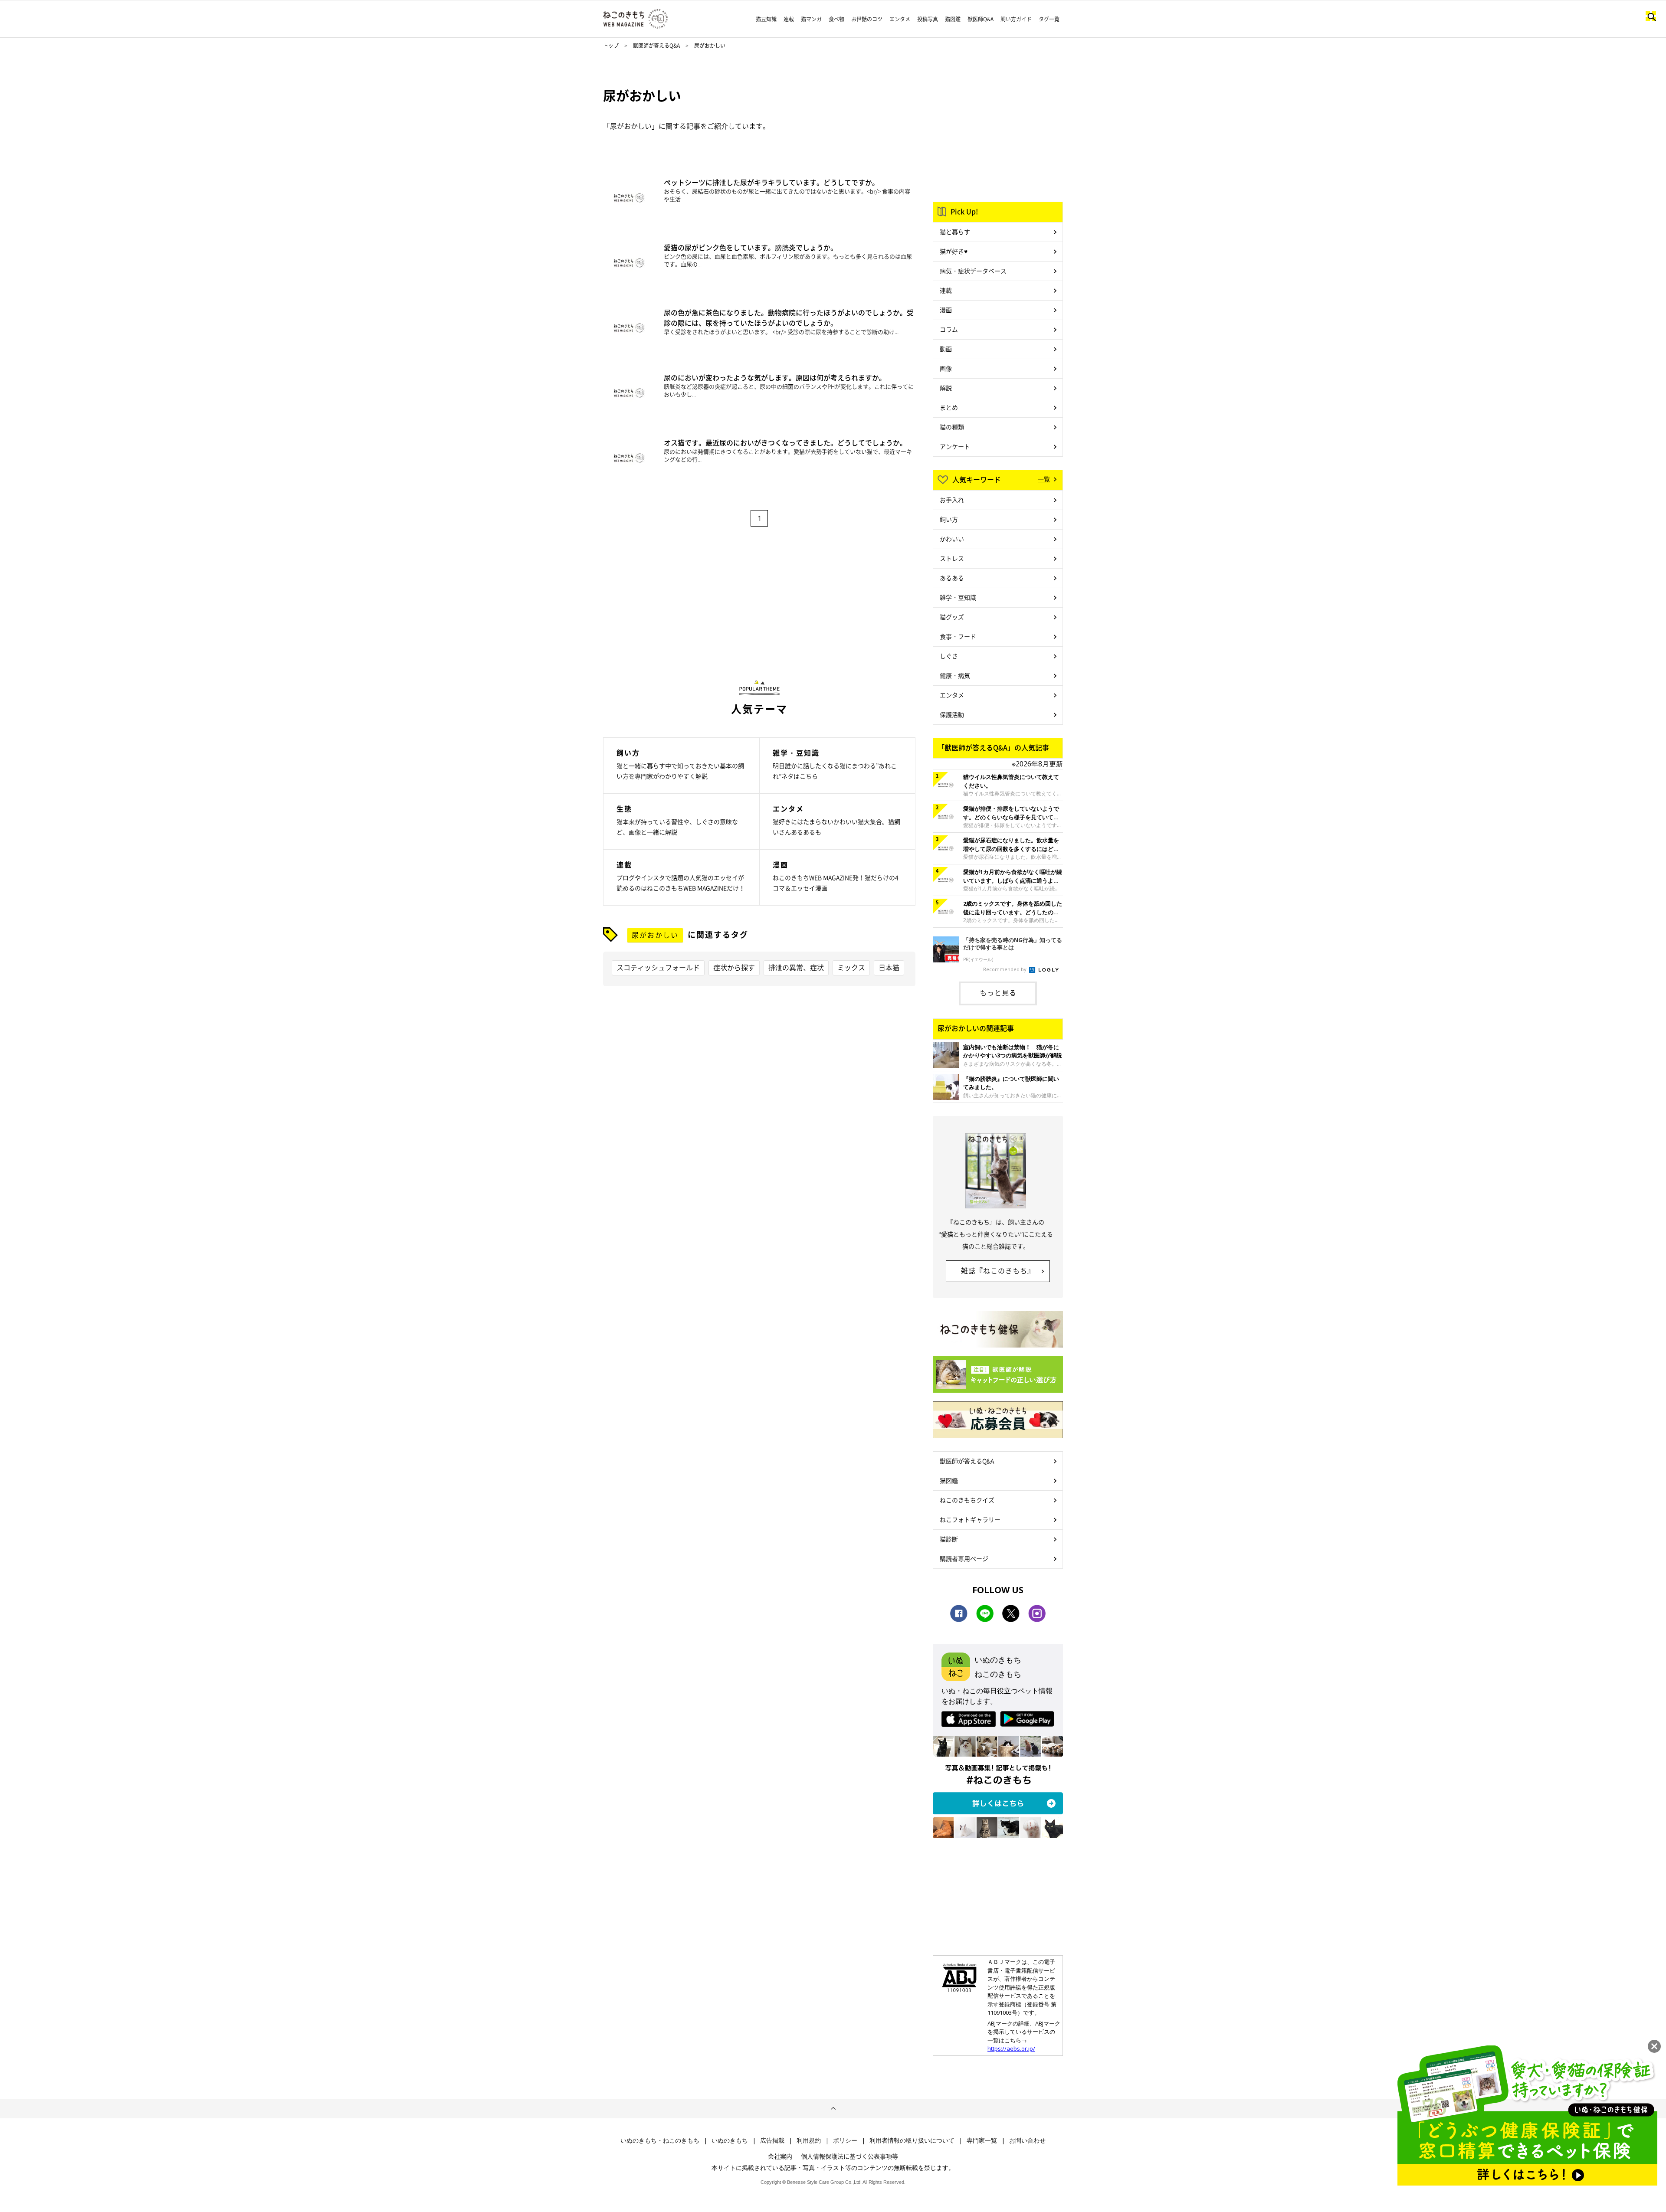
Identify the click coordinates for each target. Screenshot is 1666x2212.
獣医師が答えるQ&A (656, 46)
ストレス (952, 558)
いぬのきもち (730, 2140)
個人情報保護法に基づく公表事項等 (849, 2156)
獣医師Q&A (981, 19)
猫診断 (949, 1539)
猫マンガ (811, 19)
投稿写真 (928, 19)
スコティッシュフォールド (658, 967)
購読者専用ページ (964, 1558)
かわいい (952, 539)
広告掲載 (772, 2140)
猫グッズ (952, 617)
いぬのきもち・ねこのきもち (660, 2140)
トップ (611, 46)
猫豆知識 (766, 19)
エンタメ (900, 19)
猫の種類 (952, 427)
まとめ (949, 407)
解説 (946, 388)
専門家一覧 (982, 2140)
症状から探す (734, 967)
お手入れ (952, 500)
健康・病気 (955, 675)
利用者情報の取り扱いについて (912, 2140)
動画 (946, 349)
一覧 (1044, 479)
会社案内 (780, 2156)
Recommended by (1005, 969)
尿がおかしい (655, 935)
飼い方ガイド (1016, 19)
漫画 (946, 310)
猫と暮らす (955, 232)
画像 (946, 368)
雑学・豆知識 (958, 597)
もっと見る (998, 992)
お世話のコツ (867, 19)
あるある (952, 578)
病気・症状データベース (973, 271)
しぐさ (949, 656)
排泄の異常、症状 (796, 967)
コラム (949, 329)
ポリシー (845, 2140)
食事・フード (958, 636)
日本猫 (889, 967)
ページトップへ (833, 2109)
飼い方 (949, 519)
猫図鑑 (953, 19)
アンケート (955, 446)
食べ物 (836, 19)
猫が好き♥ (954, 251)
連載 (789, 19)
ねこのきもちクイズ (967, 1500)
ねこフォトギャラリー (970, 1519)
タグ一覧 (1049, 19)
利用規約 (809, 2140)
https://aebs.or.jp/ (1011, 2048)
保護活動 (952, 714)
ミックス (851, 967)
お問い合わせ (1027, 2140)
